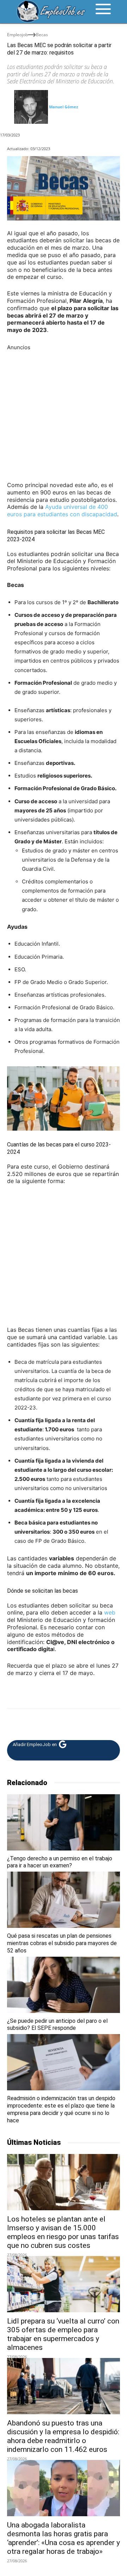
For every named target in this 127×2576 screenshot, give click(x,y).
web (110, 1612)
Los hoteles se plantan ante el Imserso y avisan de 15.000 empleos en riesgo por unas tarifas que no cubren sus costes (63, 2232)
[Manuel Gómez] (31, 107)
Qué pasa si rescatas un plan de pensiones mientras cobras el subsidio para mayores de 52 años (62, 1943)
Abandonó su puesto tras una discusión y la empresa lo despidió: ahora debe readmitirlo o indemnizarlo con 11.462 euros (63, 2436)
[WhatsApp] (47, 1722)
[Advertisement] (64, 415)
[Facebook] (14, 1722)
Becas (42, 35)
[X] (30, 1722)
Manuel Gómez (64, 107)
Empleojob (17, 35)
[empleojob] (51, 12)
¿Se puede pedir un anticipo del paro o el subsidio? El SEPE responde (57, 2025)
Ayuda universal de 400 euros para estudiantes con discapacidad (62, 510)
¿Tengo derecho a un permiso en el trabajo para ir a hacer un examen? (60, 1862)
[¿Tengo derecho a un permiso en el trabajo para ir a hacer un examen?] (64, 1822)
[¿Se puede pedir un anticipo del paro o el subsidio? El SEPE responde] (64, 1985)
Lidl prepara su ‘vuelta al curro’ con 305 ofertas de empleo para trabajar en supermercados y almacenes (63, 2334)
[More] (63, 1722)
